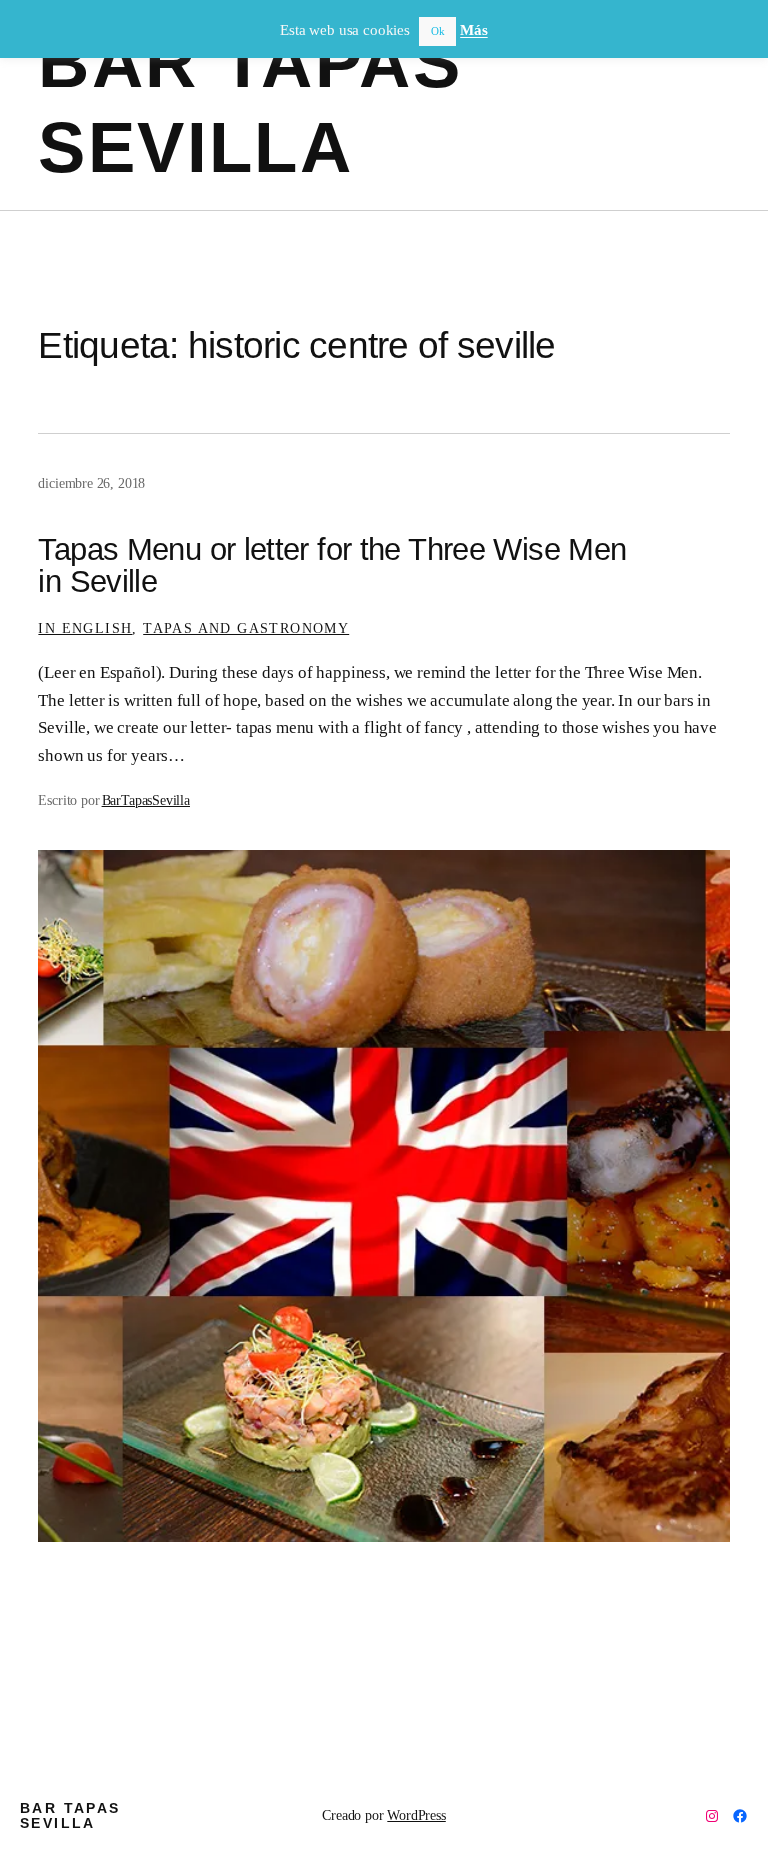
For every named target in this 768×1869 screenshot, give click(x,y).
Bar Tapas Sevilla (70, 1815)
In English (85, 628)
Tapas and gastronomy (246, 628)
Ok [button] (438, 31)
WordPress (416, 1815)
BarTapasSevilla (146, 800)
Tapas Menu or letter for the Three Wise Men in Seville (332, 566)
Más (473, 30)
